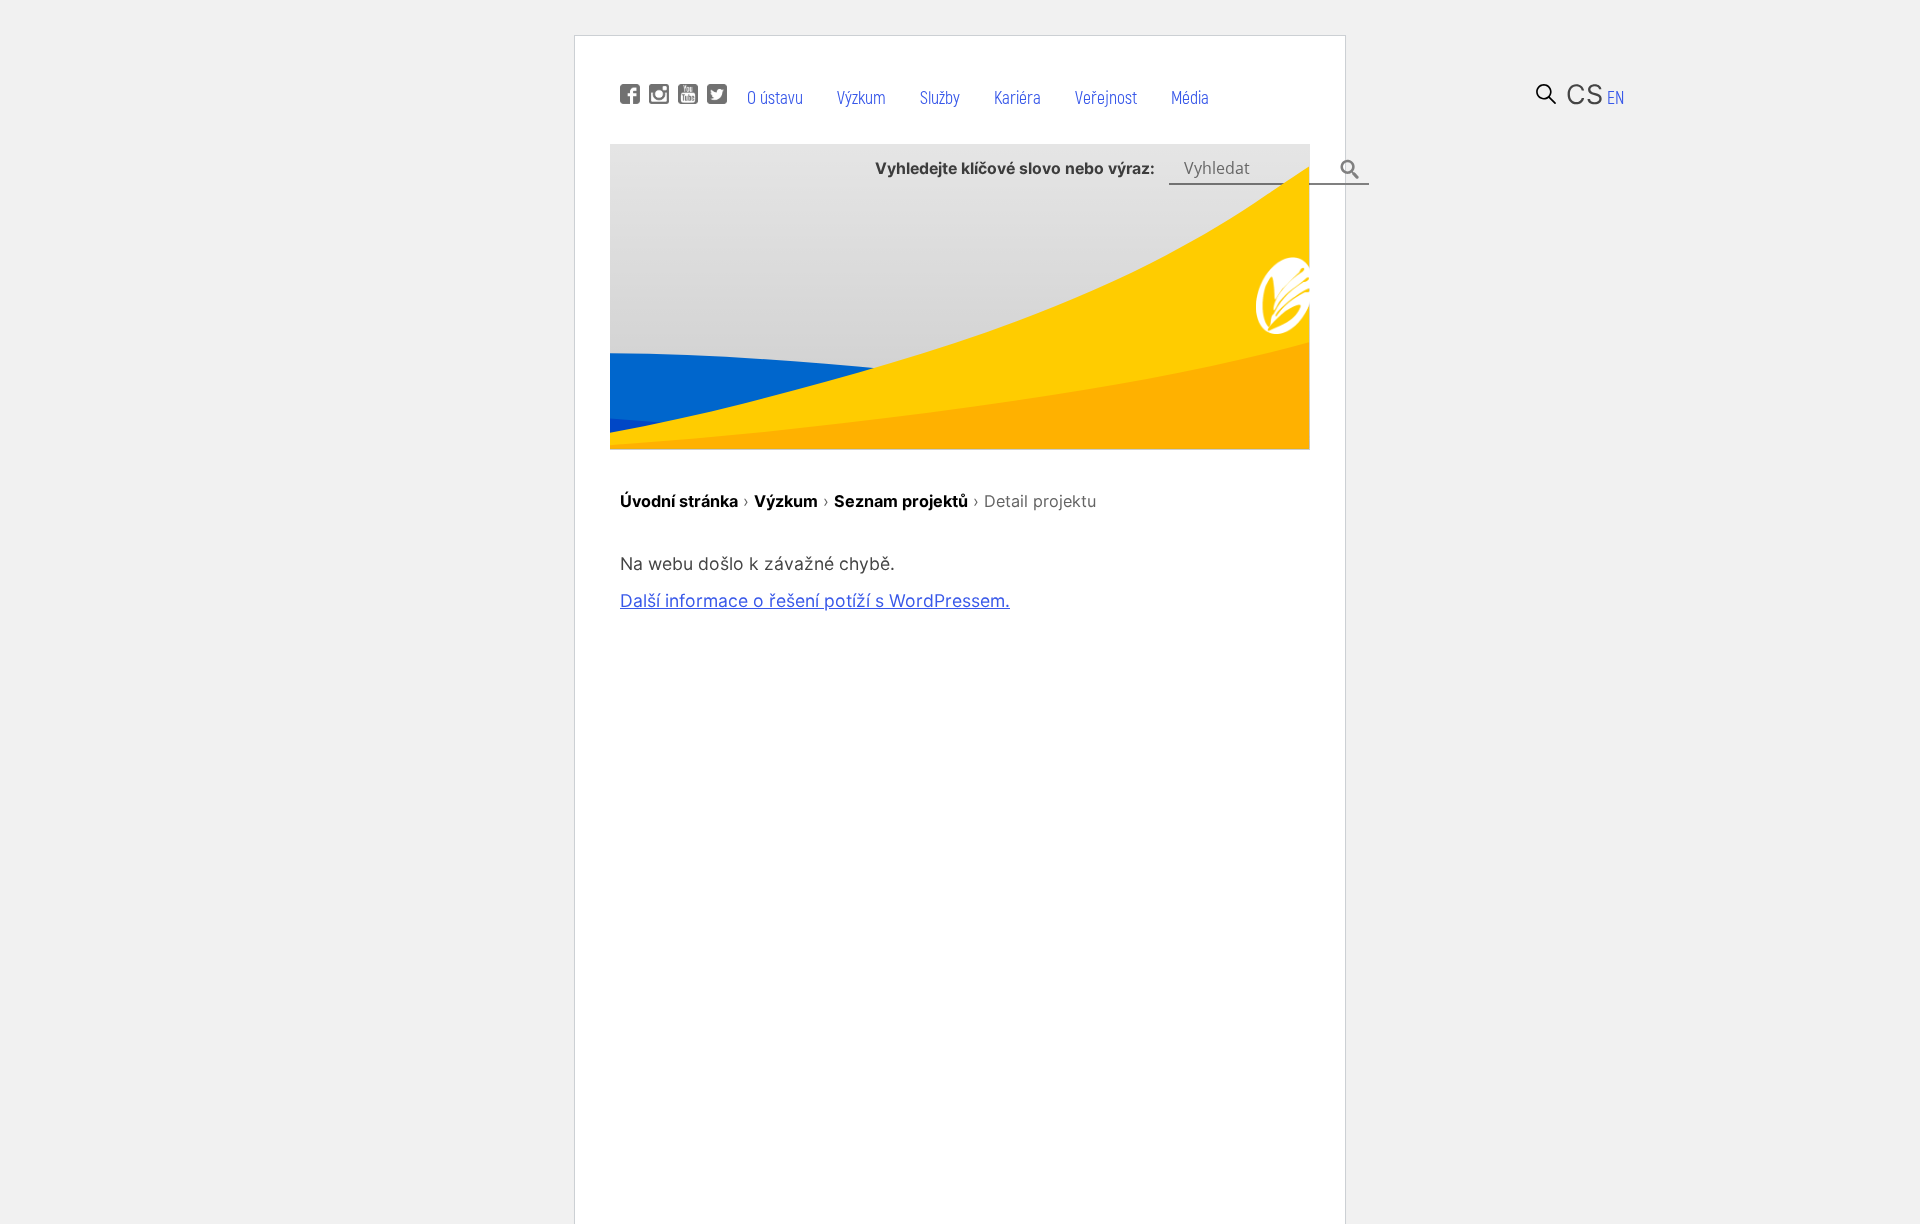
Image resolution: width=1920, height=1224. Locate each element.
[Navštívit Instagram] (656, 64)
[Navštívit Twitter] (714, 64)
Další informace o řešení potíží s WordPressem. (815, 600)
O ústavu (775, 98)
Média (1190, 98)
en (1615, 98)
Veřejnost (1106, 98)
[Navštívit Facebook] (627, 64)
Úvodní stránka (679, 501)
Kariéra (1017, 98)
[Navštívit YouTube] (685, 64)
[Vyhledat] (1546, 94)
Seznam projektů (901, 501)
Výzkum (861, 98)
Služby (940, 98)
